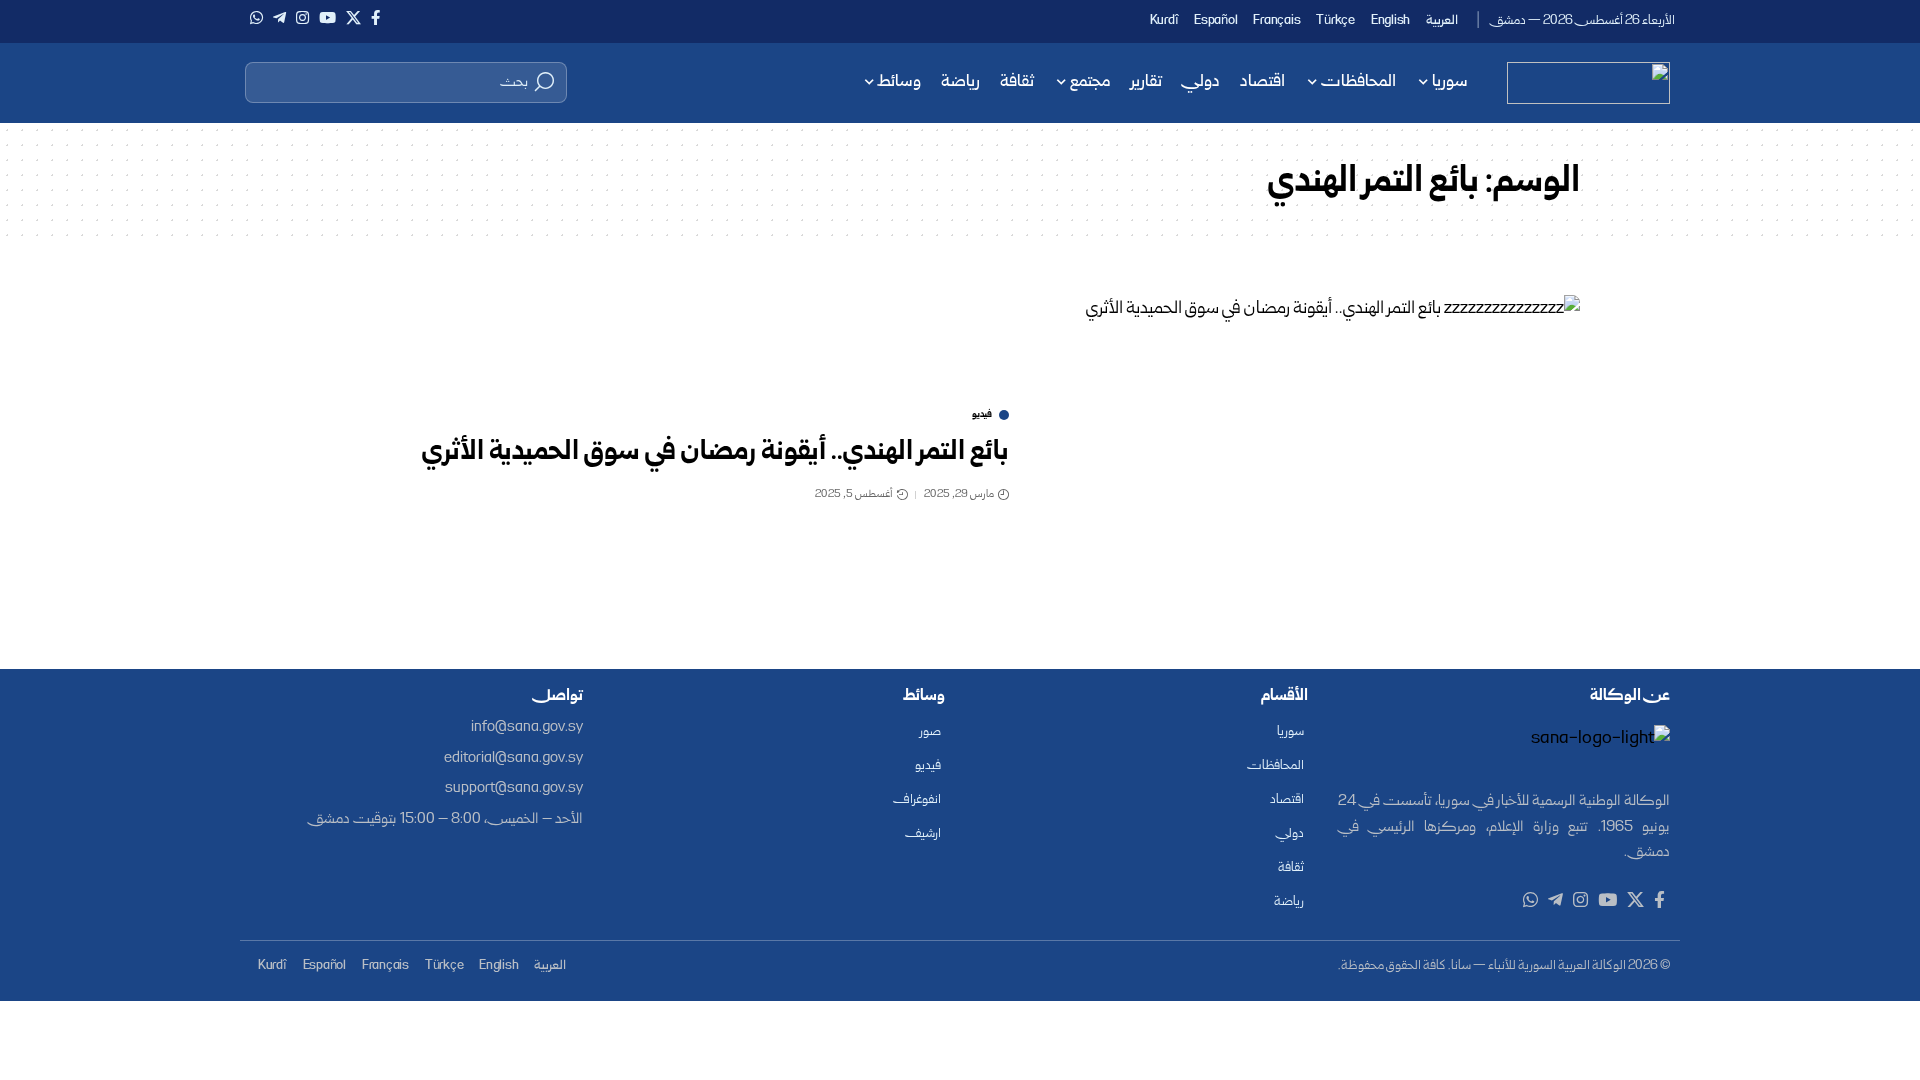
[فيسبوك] (375, 18)
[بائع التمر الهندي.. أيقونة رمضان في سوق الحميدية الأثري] (1310, 457)
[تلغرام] (279, 18)
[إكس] (353, 18)
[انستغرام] (302, 18)
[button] (406, 82)
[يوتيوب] (327, 18)
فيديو (982, 415)
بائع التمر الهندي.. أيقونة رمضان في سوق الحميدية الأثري (715, 453)
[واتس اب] (256, 18)
